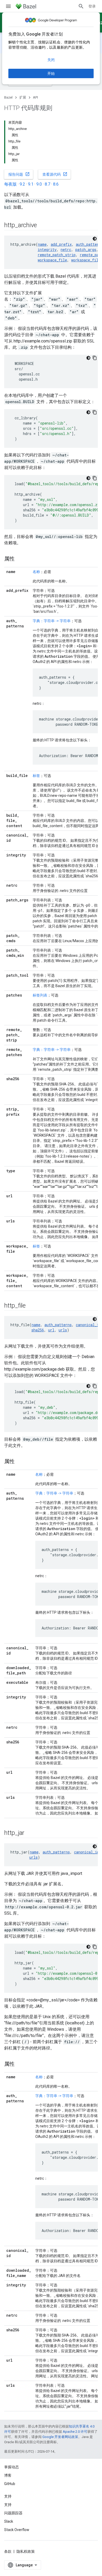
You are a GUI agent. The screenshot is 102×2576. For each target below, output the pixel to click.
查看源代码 (55, 174)
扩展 (23, 97)
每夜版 (10, 184)
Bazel (8, 97)
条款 (8, 2551)
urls (63, 1330)
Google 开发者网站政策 (60, 2437)
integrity (47, 250)
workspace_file (52, 260)
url (51, 1330)
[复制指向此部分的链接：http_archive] (42, 226)
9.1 (31, 184)
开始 (51, 73)
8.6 (56, 184)
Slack (9, 2521)
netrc (66, 250)
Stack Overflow (17, 2530)
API (35, 97)
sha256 (38, 1330)
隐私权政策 (26, 2551)
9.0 (39, 184)
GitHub (10, 2484)
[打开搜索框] (81, 6)
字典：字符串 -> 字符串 (52, 621)
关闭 (51, 60)
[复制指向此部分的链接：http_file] (31, 1306)
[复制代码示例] (95, 358)
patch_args (86, 250)
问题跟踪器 (13, 2513)
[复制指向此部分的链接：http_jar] (30, 1833)
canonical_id (88, 1325)
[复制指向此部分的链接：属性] (20, 559)
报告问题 (19, 174)
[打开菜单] (8, 6)
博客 (8, 2475)
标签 (36, 776)
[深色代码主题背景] (95, 239)
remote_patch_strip (57, 255)
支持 (8, 2505)
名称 (36, 572)
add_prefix (61, 244)
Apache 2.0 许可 (75, 2432)
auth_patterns (58, 1325)
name (42, 244)
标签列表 (40, 995)
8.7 (47, 184)
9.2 (22, 184)
